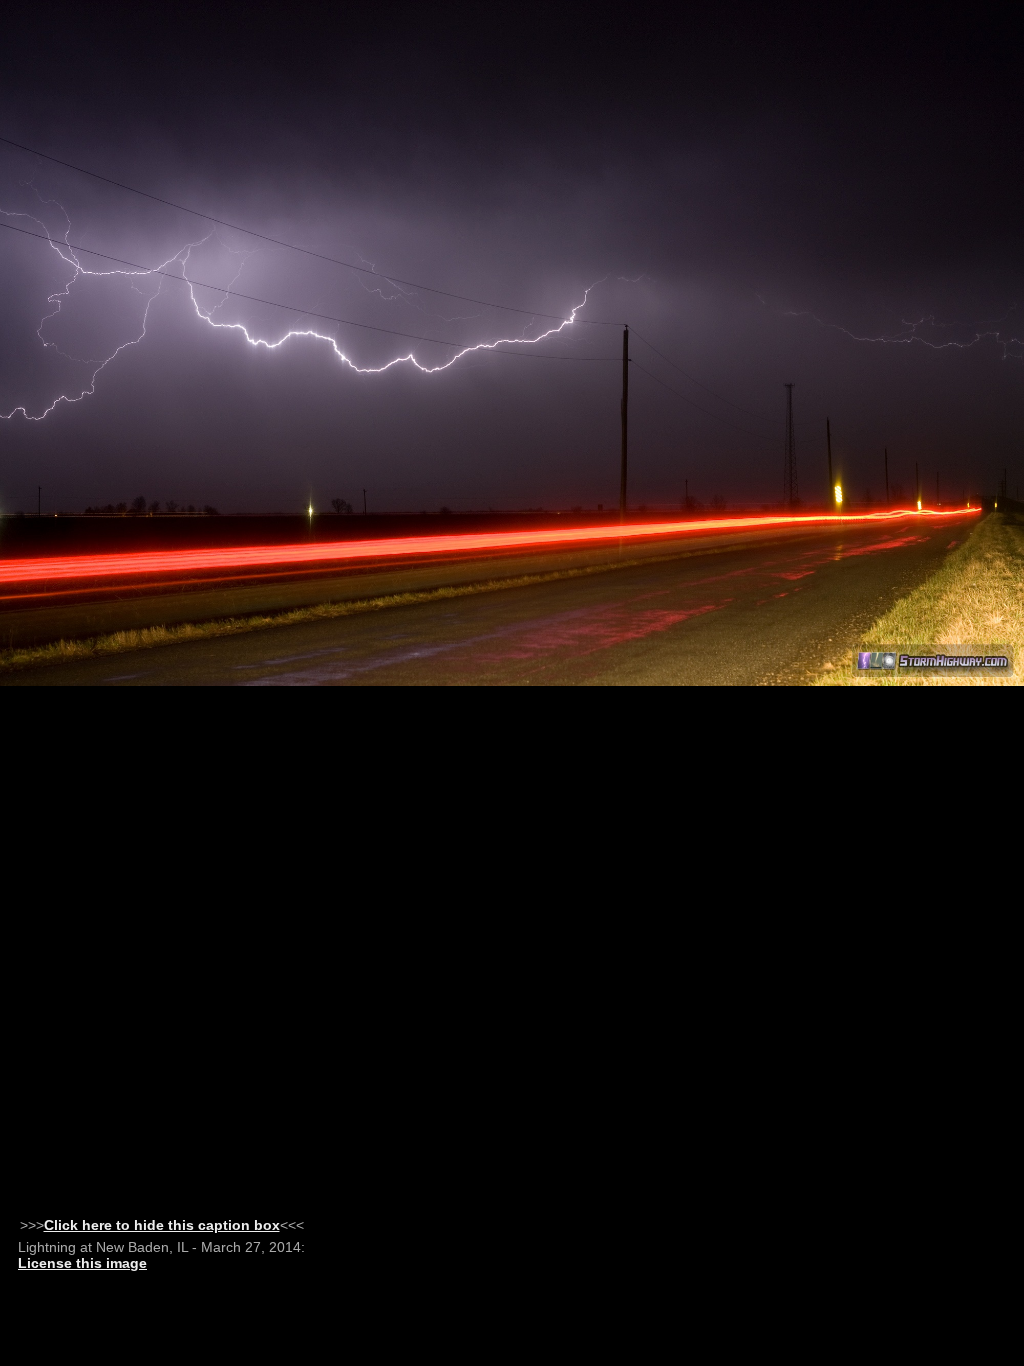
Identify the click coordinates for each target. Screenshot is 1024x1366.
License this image (82, 1263)
